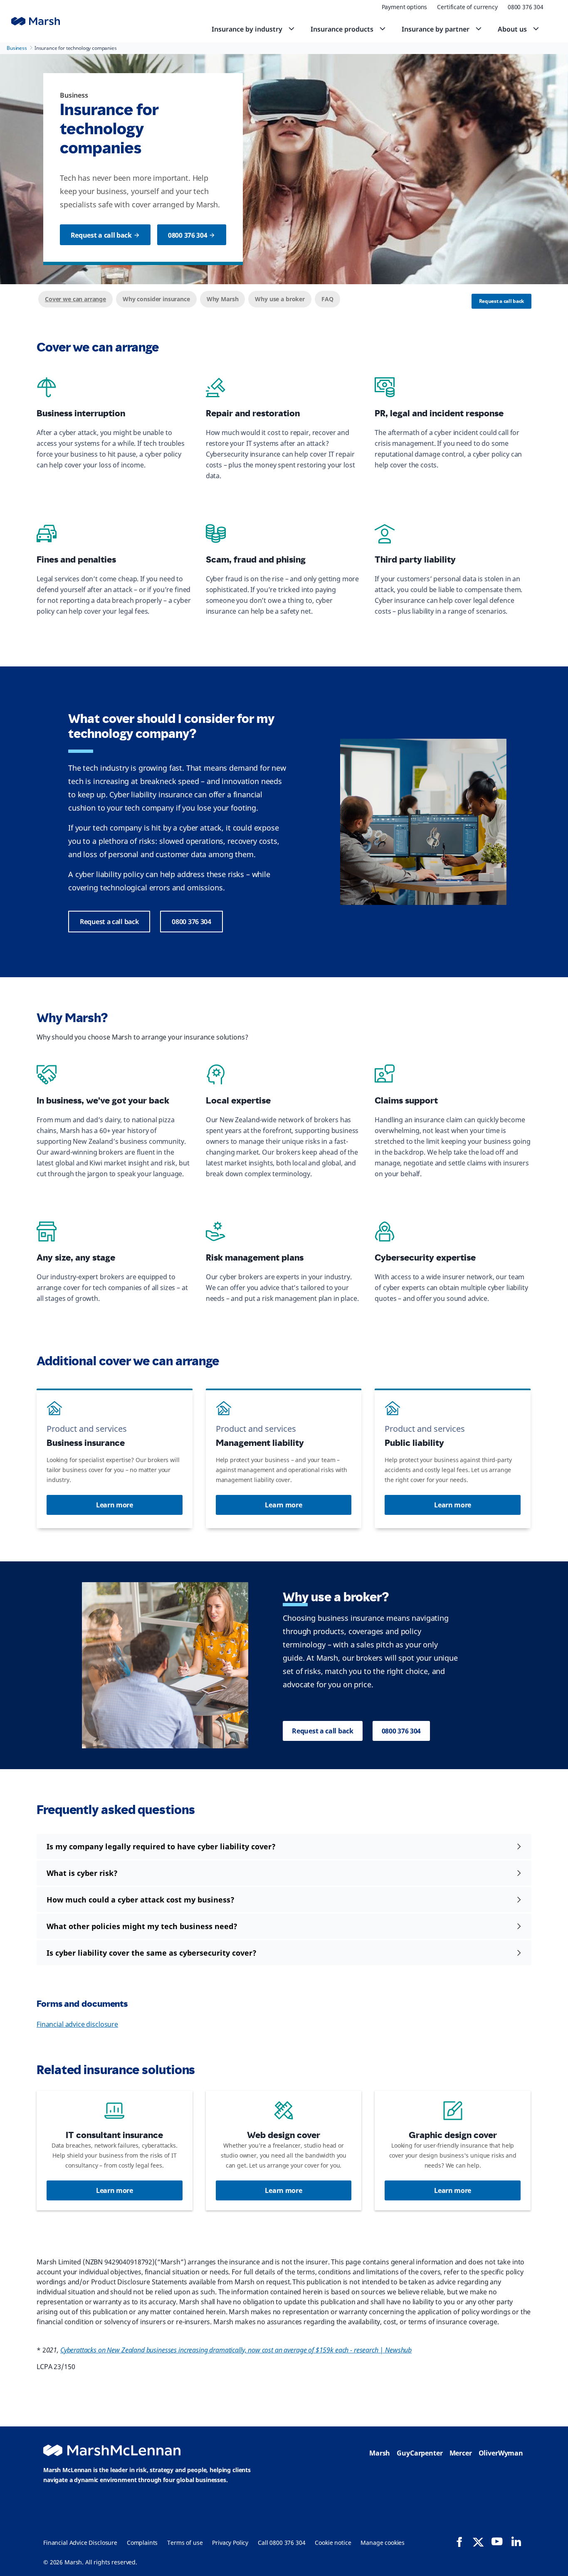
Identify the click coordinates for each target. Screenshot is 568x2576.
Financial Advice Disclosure (80, 2543)
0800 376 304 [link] (188, 235)
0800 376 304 (526, 7)
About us (512, 29)
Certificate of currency (467, 7)
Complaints (142, 2543)
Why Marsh (223, 299)
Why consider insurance (156, 299)
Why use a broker (280, 299)
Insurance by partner (436, 29)
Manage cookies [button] (383, 2543)
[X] (478, 2542)
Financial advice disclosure (77, 2024)
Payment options (405, 7)
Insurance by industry (247, 29)
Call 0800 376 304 (282, 2543)
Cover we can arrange (75, 299)
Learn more (115, 1505)
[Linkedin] (516, 2542)
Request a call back (501, 301)
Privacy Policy (230, 2543)
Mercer (461, 2453)
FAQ (327, 299)
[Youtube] (497, 2542)
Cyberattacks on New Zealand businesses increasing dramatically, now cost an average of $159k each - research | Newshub (236, 2350)
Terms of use (185, 2543)
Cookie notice (333, 2543)
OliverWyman (501, 2453)
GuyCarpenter (420, 2453)
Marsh (380, 2453)
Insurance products (342, 29)
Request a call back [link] (101, 235)
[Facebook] (459, 2542)
